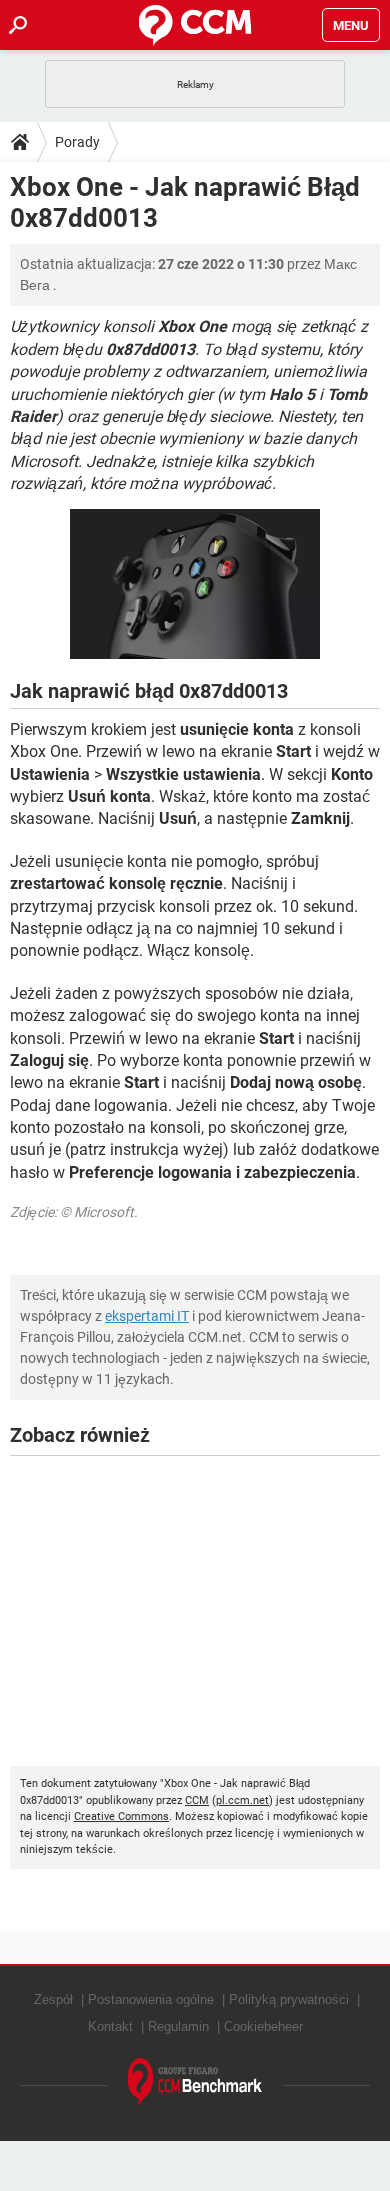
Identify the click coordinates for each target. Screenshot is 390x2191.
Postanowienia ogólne (151, 1999)
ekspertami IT (147, 1316)
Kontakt (110, 2026)
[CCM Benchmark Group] (195, 2082)
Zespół (53, 1999)
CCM (197, 1800)
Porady (77, 142)
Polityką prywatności (289, 1999)
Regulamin (178, 2026)
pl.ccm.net (242, 1800)
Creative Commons (121, 1816)
